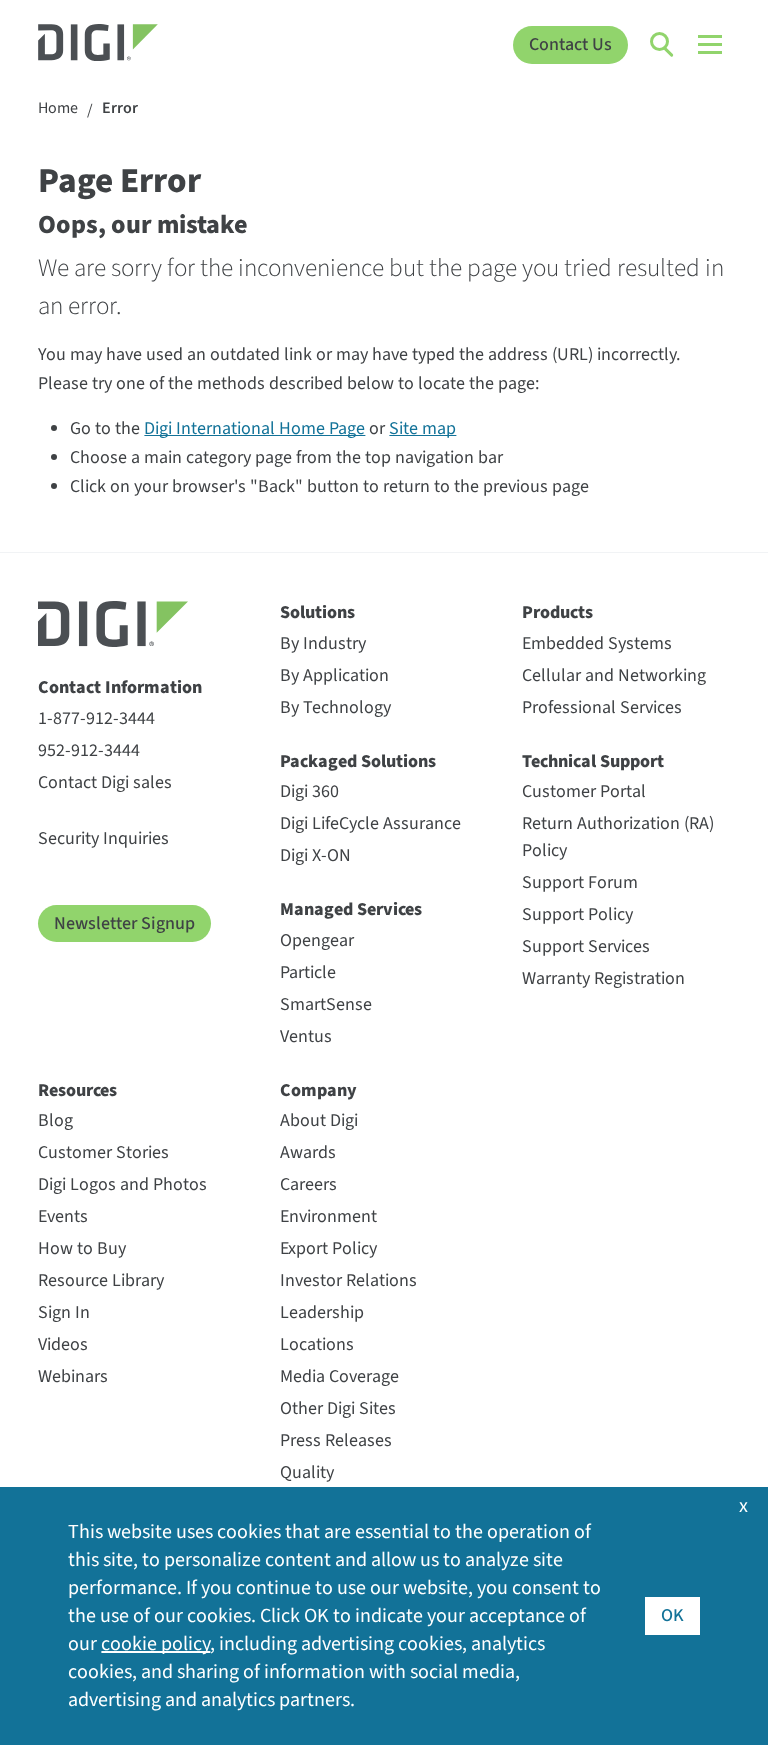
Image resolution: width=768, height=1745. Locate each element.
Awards (308, 1152)
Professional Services (602, 707)
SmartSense (326, 1004)
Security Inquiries (103, 838)
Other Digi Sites (338, 1408)
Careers (308, 1184)
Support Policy (577, 914)
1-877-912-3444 (96, 718)
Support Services (586, 946)
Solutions (317, 612)
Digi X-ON (315, 855)
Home (58, 108)
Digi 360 (309, 791)
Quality (307, 1472)
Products (557, 612)
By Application (334, 675)
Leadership (322, 1312)
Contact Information (120, 687)
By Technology (335, 707)
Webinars (73, 1376)
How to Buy (82, 1248)
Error (120, 108)
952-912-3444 (89, 750)
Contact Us (570, 44)
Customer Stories (103, 1152)
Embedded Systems (597, 643)
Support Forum (580, 882)
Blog (55, 1120)
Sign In (64, 1312)
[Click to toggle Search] (663, 45)
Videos (63, 1344)
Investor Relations (348, 1280)
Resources (77, 1090)
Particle (308, 972)
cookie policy (155, 1644)
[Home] (124, 45)
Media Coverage (339, 1376)
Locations (317, 1344)
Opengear (317, 940)
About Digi (319, 1120)
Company (318, 1090)
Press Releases (336, 1440)
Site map (422, 428)
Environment (328, 1216)
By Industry (323, 643)
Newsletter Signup (124, 923)
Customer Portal (584, 791)
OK (672, 1615)
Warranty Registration (603, 978)
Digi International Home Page (254, 428)
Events (63, 1216)
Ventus (306, 1036)
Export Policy (328, 1248)
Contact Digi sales (105, 782)
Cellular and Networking (614, 675)
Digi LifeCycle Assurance (370, 823)
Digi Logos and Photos (122, 1184)
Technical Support (593, 761)
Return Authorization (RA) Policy (618, 837)
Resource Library (101, 1280)
